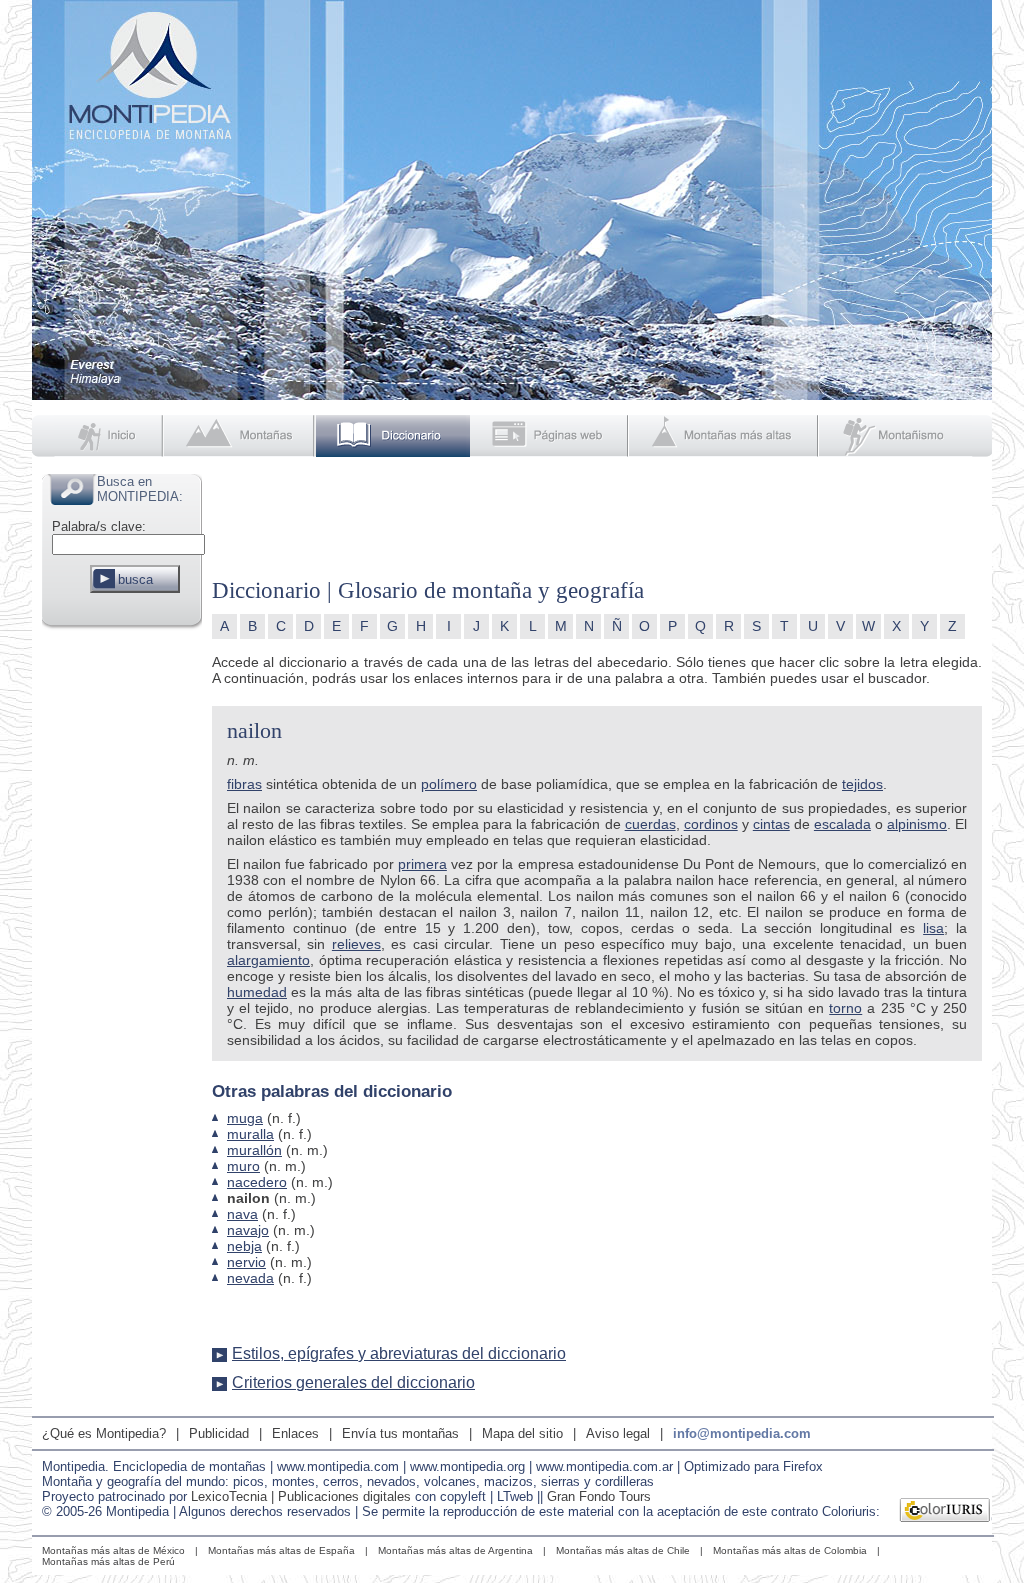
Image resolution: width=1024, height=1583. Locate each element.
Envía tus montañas (400, 1433)
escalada (842, 824)
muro (243, 1166)
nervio (246, 1262)
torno (845, 1008)
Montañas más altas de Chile (623, 1550)
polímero (449, 784)
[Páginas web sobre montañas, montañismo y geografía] (550, 436)
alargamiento (268, 960)
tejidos (862, 784)
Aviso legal (618, 1433)
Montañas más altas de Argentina (455, 1550)
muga (245, 1118)
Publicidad (219, 1433)
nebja (244, 1246)
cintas (771, 824)
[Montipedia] (99, 436)
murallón (254, 1150)
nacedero (257, 1182)
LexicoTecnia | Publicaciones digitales (301, 1496)
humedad (257, 992)
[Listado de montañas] (241, 436)
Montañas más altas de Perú (108, 1561)
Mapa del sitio (522, 1433)
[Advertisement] (122, 934)
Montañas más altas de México (113, 1550)
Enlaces (295, 1433)
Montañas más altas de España (281, 1550)
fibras (244, 784)
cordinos (711, 824)
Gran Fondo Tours (599, 1496)
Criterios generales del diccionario (353, 1382)
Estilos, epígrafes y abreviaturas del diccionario (399, 1353)
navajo (248, 1230)
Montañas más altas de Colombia (790, 1550)
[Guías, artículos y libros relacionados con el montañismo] (906, 436)
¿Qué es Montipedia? (104, 1433)
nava (242, 1214)
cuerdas (650, 824)
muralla (250, 1134)
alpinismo (917, 824)
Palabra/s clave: (99, 526)
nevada (250, 1278)
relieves (356, 944)
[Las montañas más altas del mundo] (725, 436)
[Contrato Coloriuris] (945, 1512)
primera (422, 864)
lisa (933, 928)
